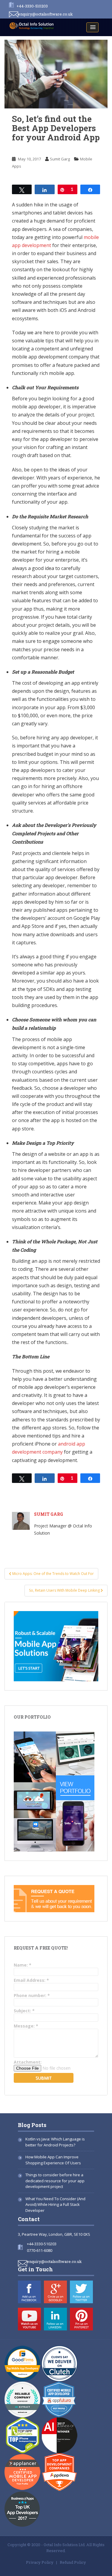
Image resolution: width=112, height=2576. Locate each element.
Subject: (24, 2011)
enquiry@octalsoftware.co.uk (45, 14)
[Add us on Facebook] (29, 2292)
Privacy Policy (40, 2562)
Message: (26, 2026)
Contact (29, 2219)
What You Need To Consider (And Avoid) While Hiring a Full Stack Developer (55, 2205)
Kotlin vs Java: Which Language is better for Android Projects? (55, 2142)
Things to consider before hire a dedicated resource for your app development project (55, 2181)
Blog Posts (32, 2125)
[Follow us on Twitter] (81, 2292)
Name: (23, 1965)
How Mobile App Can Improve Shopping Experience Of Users (53, 2160)
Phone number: (32, 1995)
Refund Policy (73, 2562)
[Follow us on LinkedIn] (55, 2319)
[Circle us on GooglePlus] (55, 2292)
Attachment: (28, 2062)
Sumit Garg (60, 159)
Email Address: (31, 1980)
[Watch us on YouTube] (29, 2319)
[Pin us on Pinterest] (81, 2319)
